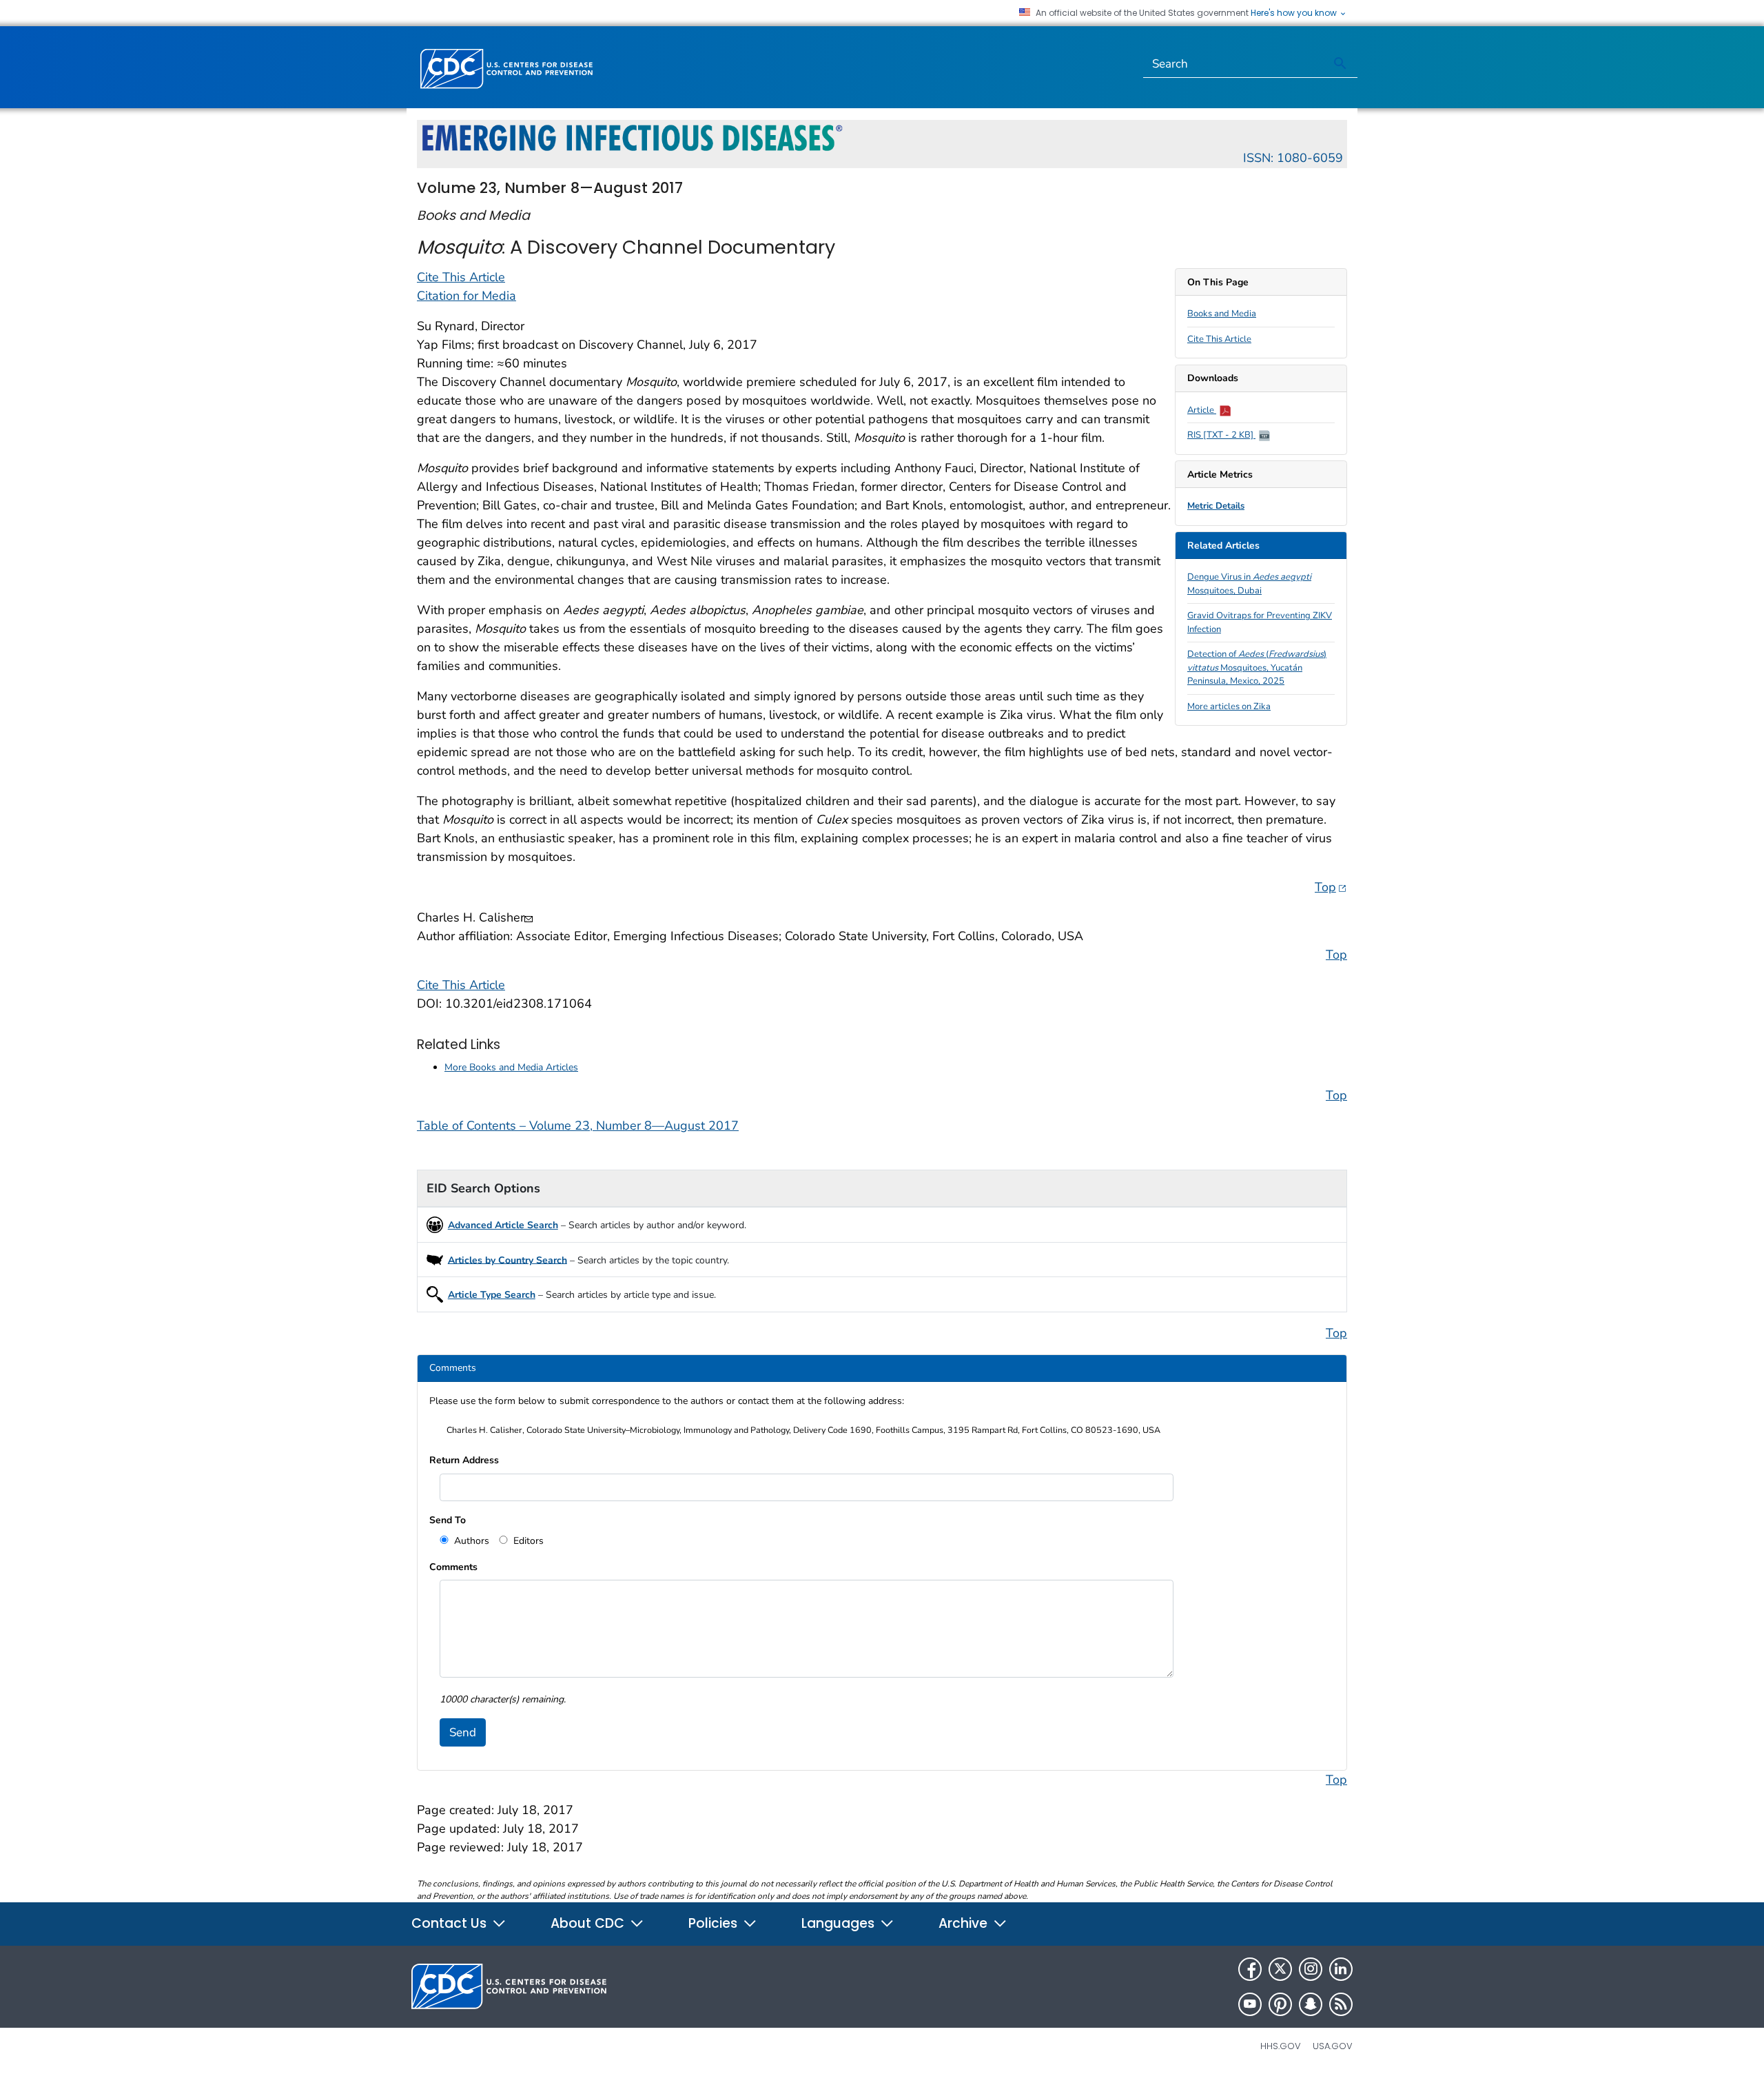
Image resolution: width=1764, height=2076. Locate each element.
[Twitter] (1280, 1969)
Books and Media (1222, 314)
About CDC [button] (589, 1923)
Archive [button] (965, 1923)
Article (1202, 410)
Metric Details (1216, 506)
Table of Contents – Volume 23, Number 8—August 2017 (578, 1126)
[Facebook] (1250, 1969)
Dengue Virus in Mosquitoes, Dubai (1249, 584)
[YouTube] (1250, 2004)
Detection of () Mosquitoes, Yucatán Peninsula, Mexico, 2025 (1257, 668)
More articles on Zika (1229, 706)
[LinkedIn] (1341, 1969)
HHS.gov (1281, 2046)
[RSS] (1341, 2004)
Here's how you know (1295, 13)
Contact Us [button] (451, 1923)
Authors (470, 1541)
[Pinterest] (1280, 2004)
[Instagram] (1311, 1969)
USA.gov (1333, 2046)
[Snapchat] (1311, 2004)
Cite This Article (1219, 339)
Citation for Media (466, 296)
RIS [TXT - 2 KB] (1221, 435)
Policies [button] (715, 1923)
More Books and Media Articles (511, 1067)
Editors (527, 1541)
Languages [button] (840, 1923)
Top (1331, 887)
